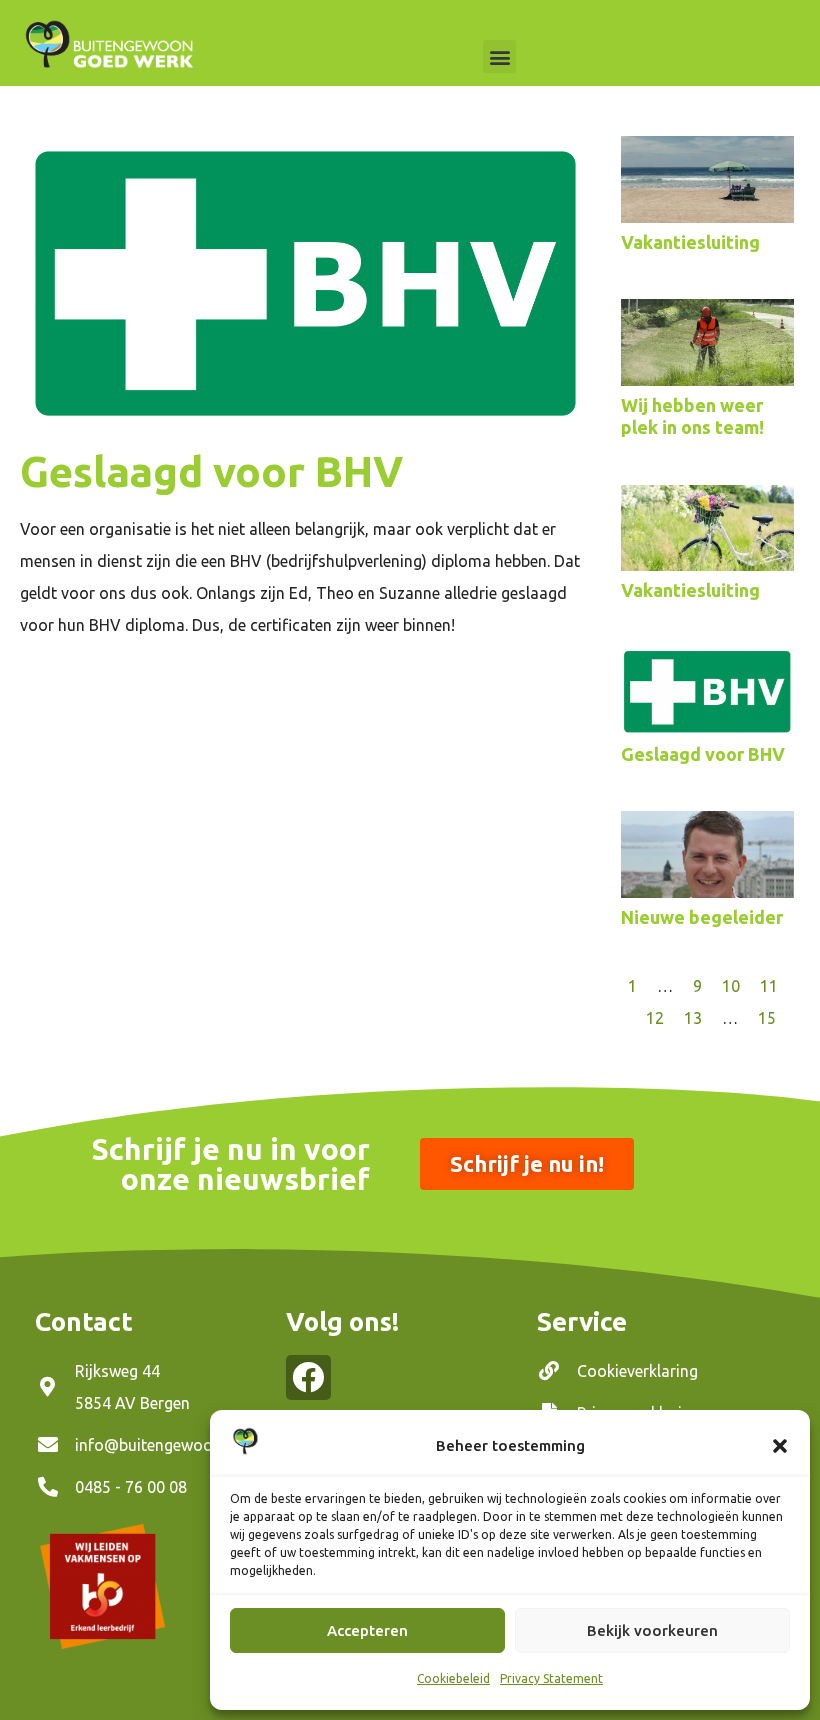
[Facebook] (308, 1377)
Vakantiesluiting (690, 242)
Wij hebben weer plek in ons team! (692, 416)
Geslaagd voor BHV (703, 754)
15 (767, 1018)
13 (693, 1018)
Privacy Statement (551, 1678)
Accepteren (367, 1630)
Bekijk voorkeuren (652, 1630)
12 (655, 1018)
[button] (780, 1446)
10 (731, 986)
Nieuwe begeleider (702, 917)
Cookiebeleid (453, 1678)
